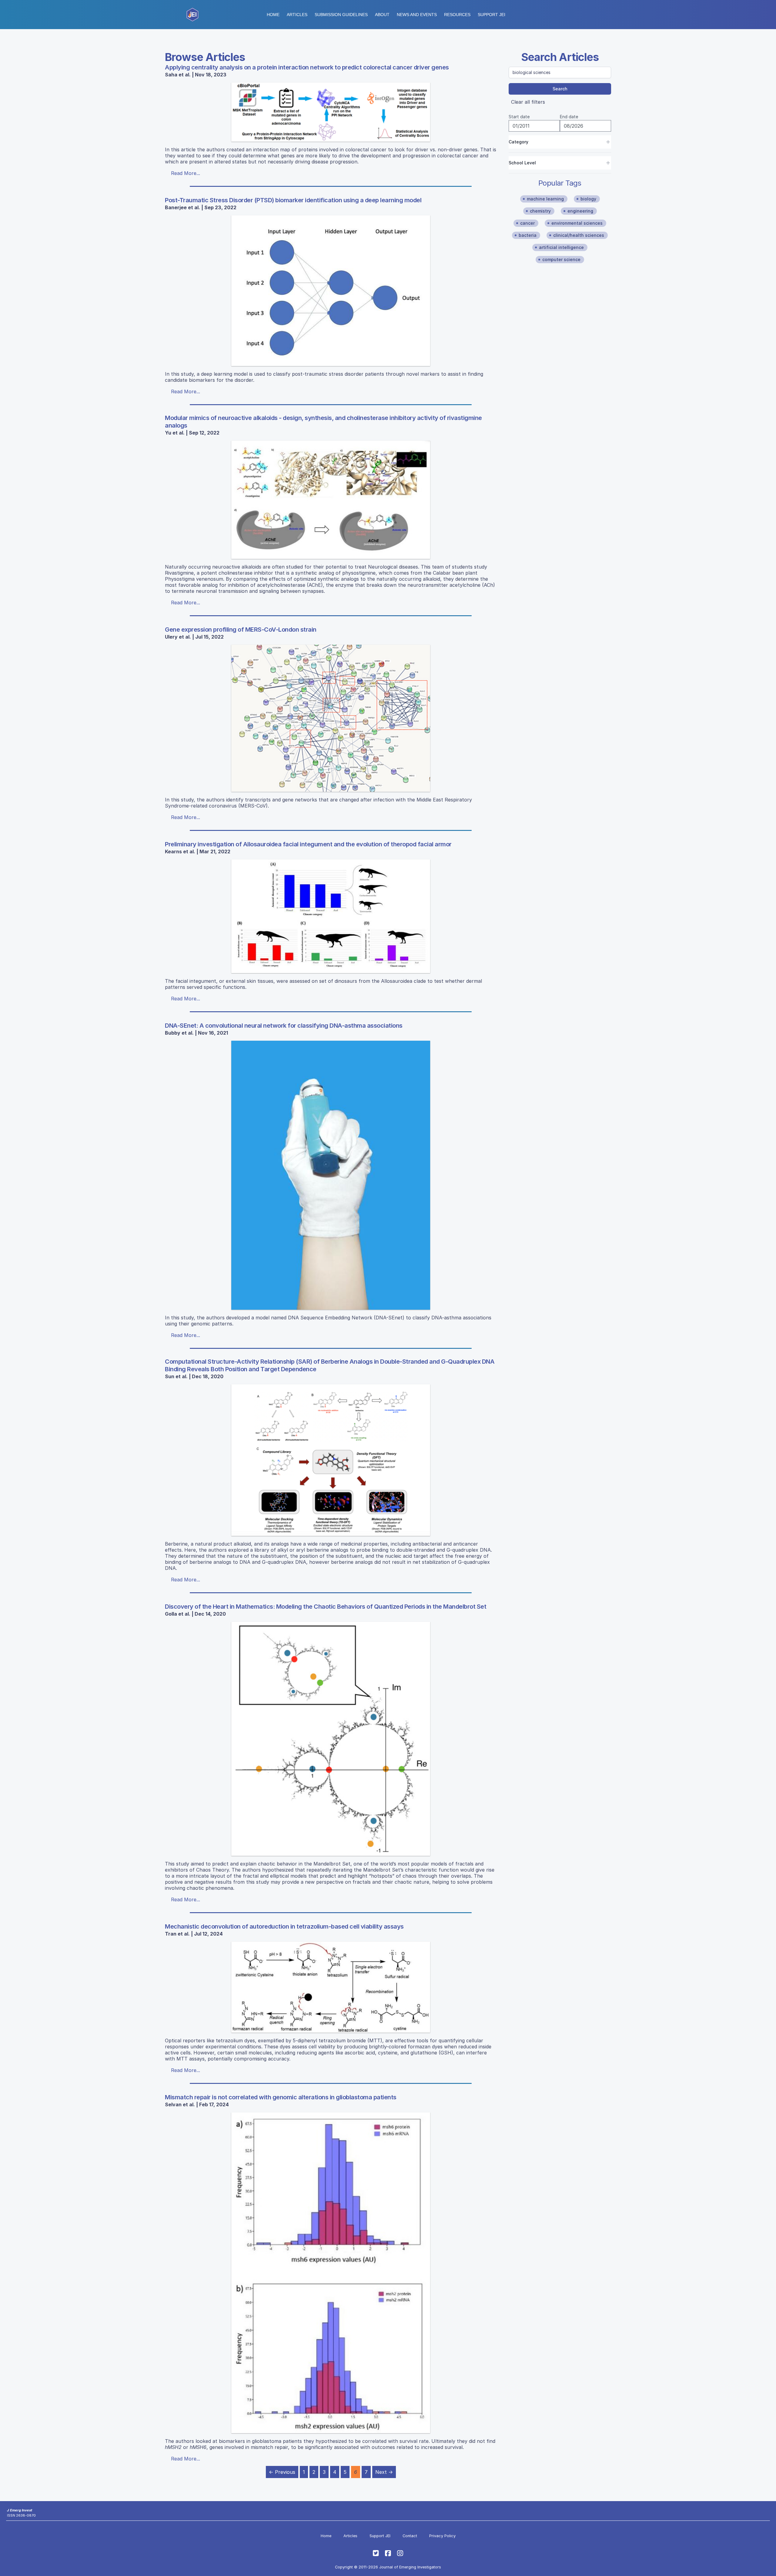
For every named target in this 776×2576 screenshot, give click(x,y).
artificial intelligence (561, 247)
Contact (410, 2536)
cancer (527, 223)
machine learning (545, 199)
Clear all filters (528, 102)
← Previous (282, 2472)
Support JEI (380, 2536)
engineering (580, 211)
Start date (519, 117)
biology (588, 199)
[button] (341, 15)
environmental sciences (577, 223)
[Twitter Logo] (376, 2553)
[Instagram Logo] (400, 2553)
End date (569, 117)
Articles (297, 15)
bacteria (528, 235)
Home (273, 15)
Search (560, 89)
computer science (561, 259)
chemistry (540, 211)
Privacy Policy (442, 2536)
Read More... (186, 173)
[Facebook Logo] (388, 2553)
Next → (384, 2472)
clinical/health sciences (579, 235)
